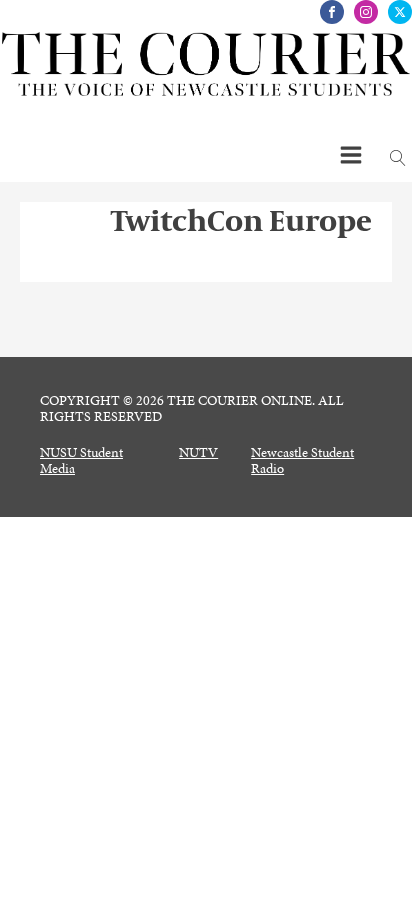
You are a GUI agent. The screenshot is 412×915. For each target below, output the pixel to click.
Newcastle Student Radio (302, 461)
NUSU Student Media (81, 461)
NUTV (198, 453)
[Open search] (398, 158)
